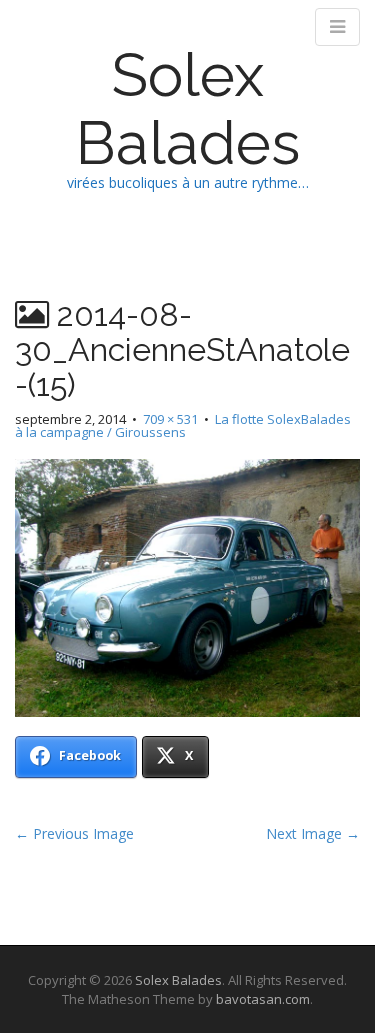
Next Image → (313, 833)
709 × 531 (170, 419)
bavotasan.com (263, 999)
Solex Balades (188, 109)
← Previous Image (74, 833)
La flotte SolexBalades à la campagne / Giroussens (183, 425)
